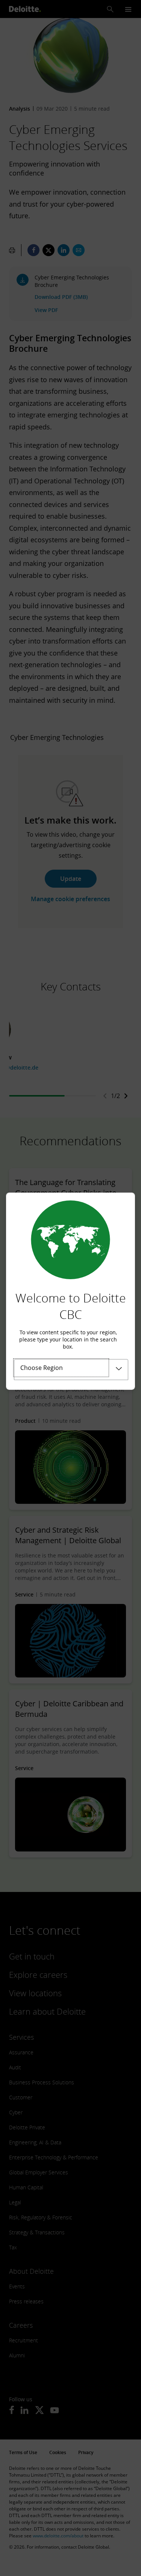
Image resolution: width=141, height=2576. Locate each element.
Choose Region (42, 1368)
